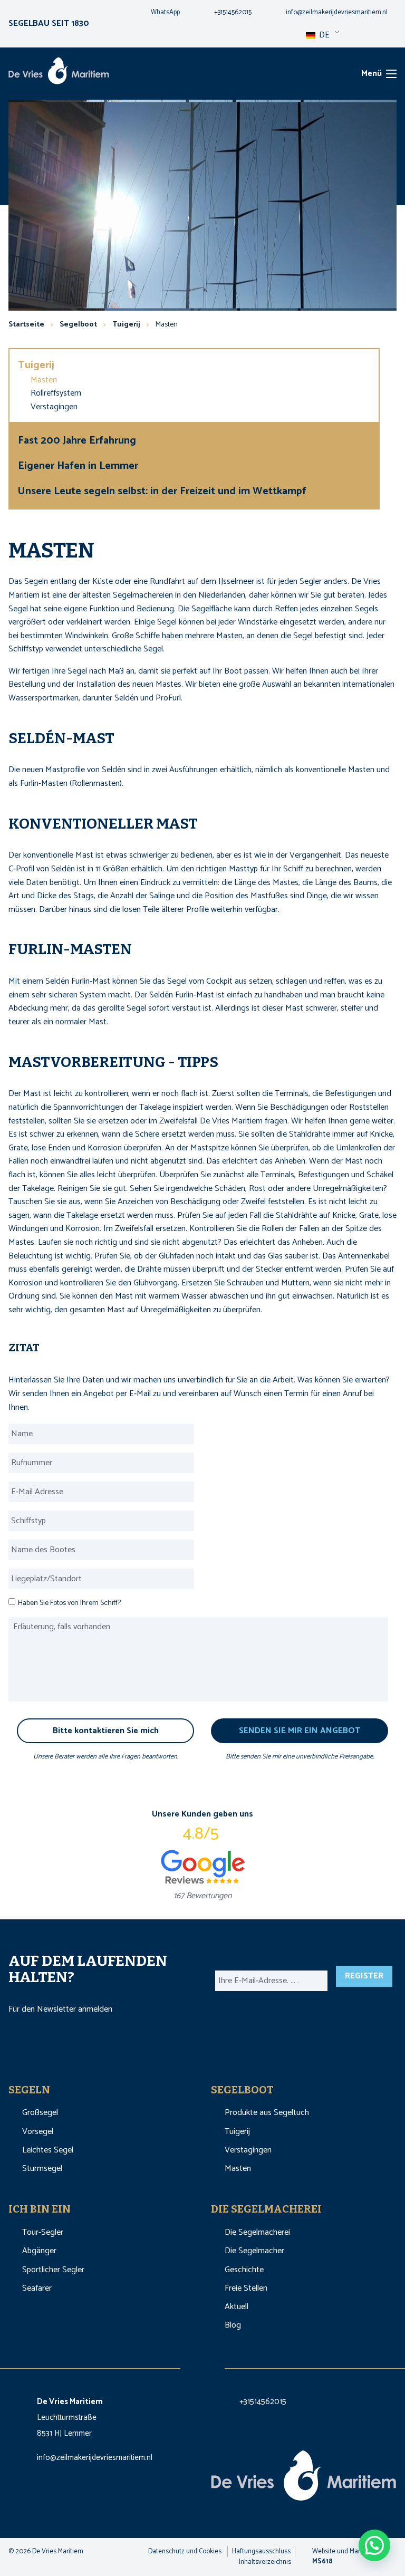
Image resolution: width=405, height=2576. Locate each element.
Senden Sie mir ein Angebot (300, 1731)
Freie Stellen (246, 2288)
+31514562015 (263, 2402)
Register (364, 1976)
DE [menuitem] (323, 35)
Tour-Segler (43, 2232)
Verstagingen (54, 407)
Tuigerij (37, 365)
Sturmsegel (42, 2169)
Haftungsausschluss (261, 2551)
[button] (374, 2545)
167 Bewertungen (202, 1896)
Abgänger (39, 2251)
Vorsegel (38, 2132)
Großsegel (40, 2113)
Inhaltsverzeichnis (265, 2562)
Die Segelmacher (254, 2251)
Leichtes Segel (48, 2150)
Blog (233, 2325)
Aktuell (237, 2307)
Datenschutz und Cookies (185, 2551)
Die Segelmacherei (257, 2232)
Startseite (26, 325)
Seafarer (37, 2288)
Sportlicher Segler (53, 2270)
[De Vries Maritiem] (59, 73)
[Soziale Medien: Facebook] (192, 2365)
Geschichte (244, 2270)
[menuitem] (157, 13)
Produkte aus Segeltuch (267, 2113)
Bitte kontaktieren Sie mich (106, 1731)
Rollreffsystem (56, 393)
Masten (44, 380)
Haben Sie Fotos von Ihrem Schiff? (69, 1603)
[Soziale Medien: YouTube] (214, 2365)
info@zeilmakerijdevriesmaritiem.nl (95, 2458)
